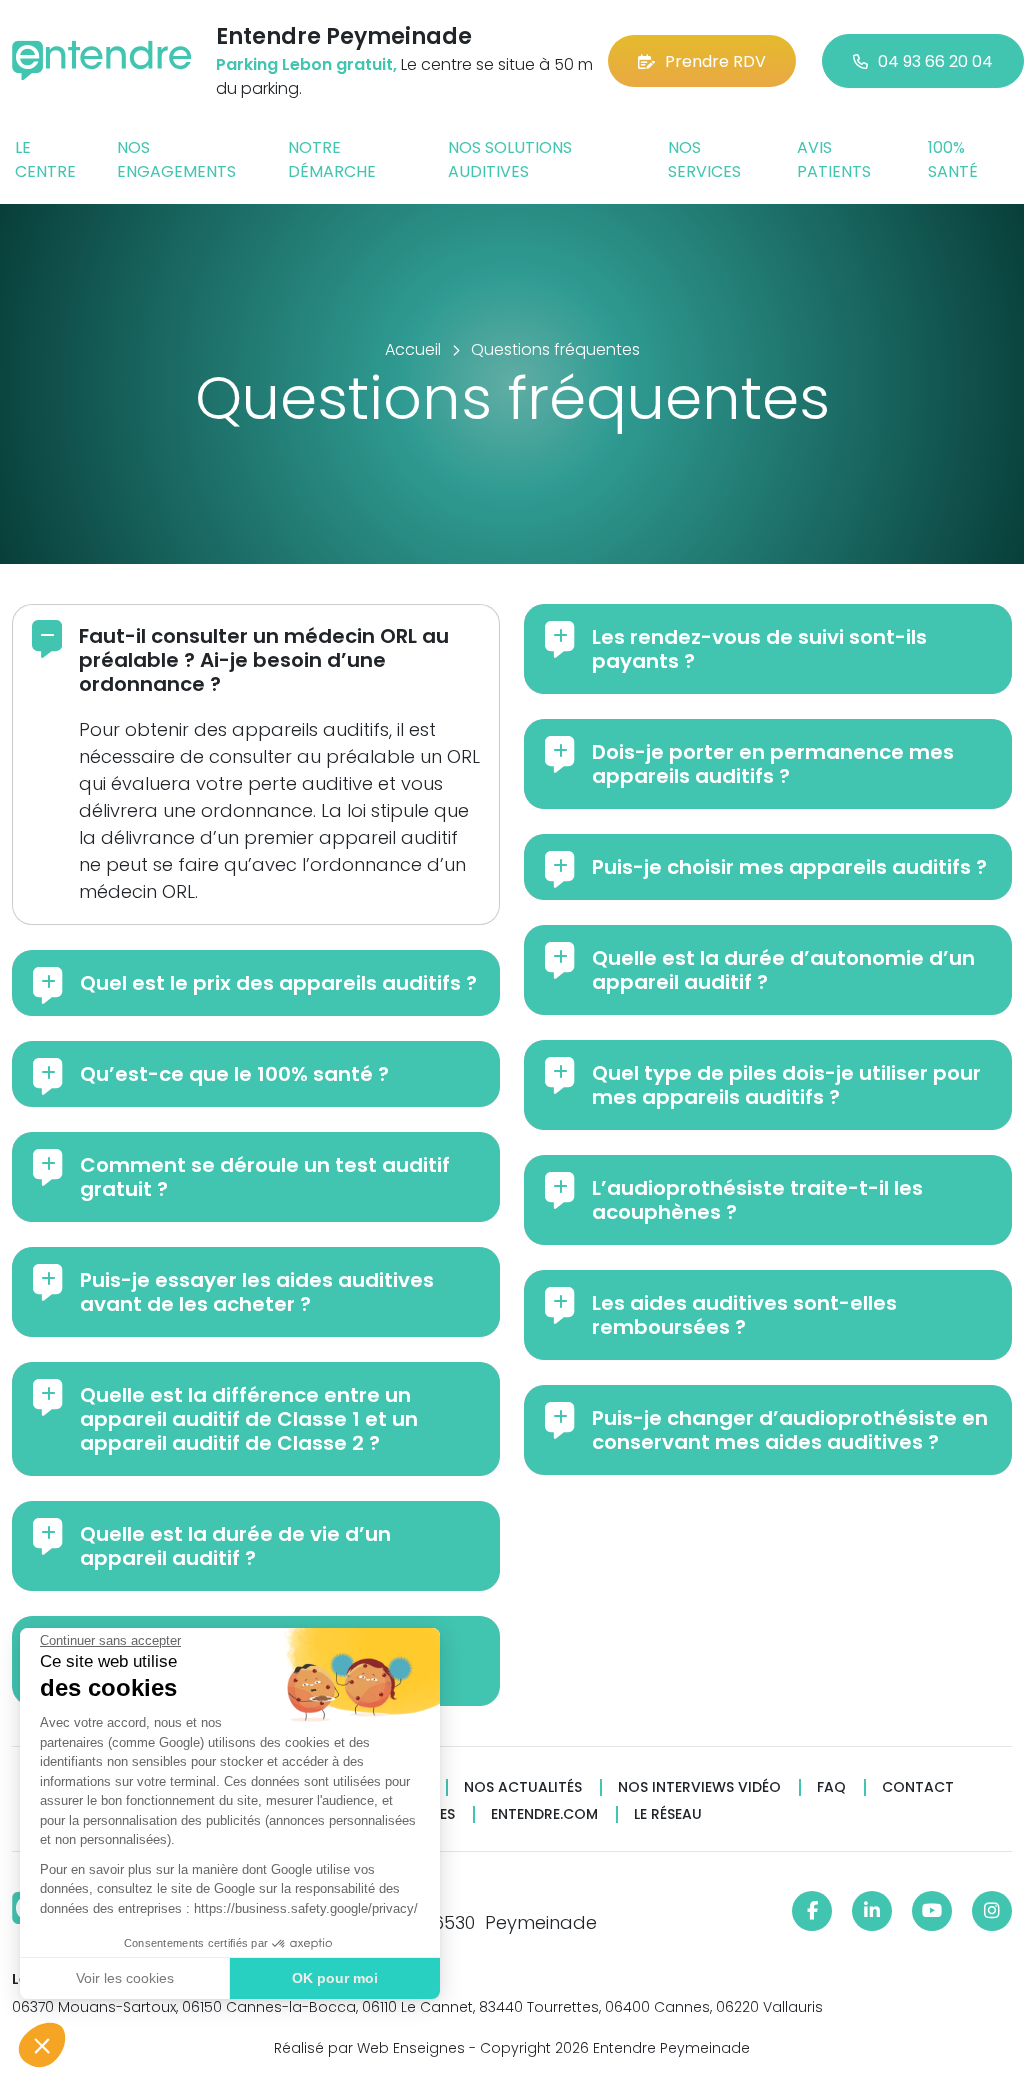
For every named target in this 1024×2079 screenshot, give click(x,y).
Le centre (45, 159)
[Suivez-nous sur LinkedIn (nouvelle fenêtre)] (872, 1911)
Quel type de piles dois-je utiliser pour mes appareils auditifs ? (786, 1085)
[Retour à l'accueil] (102, 60)
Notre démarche (332, 159)
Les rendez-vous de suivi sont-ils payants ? (759, 649)
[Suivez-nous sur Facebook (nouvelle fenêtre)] (812, 1911)
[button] (42, 2045)
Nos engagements (176, 159)
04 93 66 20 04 (935, 61)
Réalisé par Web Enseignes (369, 2048)
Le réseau (668, 1814)
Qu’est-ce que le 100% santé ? (234, 1074)
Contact (918, 1787)
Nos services (704, 159)
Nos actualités (523, 1787)
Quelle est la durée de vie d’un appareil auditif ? (235, 1546)
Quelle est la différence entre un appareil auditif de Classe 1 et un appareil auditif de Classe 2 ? (249, 1419)
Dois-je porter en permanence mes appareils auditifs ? (773, 764)
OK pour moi (335, 1978)
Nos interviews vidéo (699, 1787)
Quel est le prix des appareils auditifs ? (278, 983)
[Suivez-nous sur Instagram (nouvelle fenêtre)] (992, 1911)
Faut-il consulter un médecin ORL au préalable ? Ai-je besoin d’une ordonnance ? (264, 660)
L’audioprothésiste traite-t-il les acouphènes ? (757, 1200)
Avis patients (834, 159)
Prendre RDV (715, 61)
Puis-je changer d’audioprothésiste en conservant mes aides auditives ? (790, 1430)
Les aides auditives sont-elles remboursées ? (744, 1315)
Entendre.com (544, 1814)
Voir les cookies (125, 1978)
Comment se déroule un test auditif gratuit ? (265, 1177)
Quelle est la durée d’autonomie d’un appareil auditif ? (783, 970)
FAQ (831, 1787)
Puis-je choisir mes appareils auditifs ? (789, 867)
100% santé (953, 159)
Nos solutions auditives (510, 159)
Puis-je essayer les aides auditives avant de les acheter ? (257, 1292)
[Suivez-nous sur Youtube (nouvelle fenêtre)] (932, 1911)
